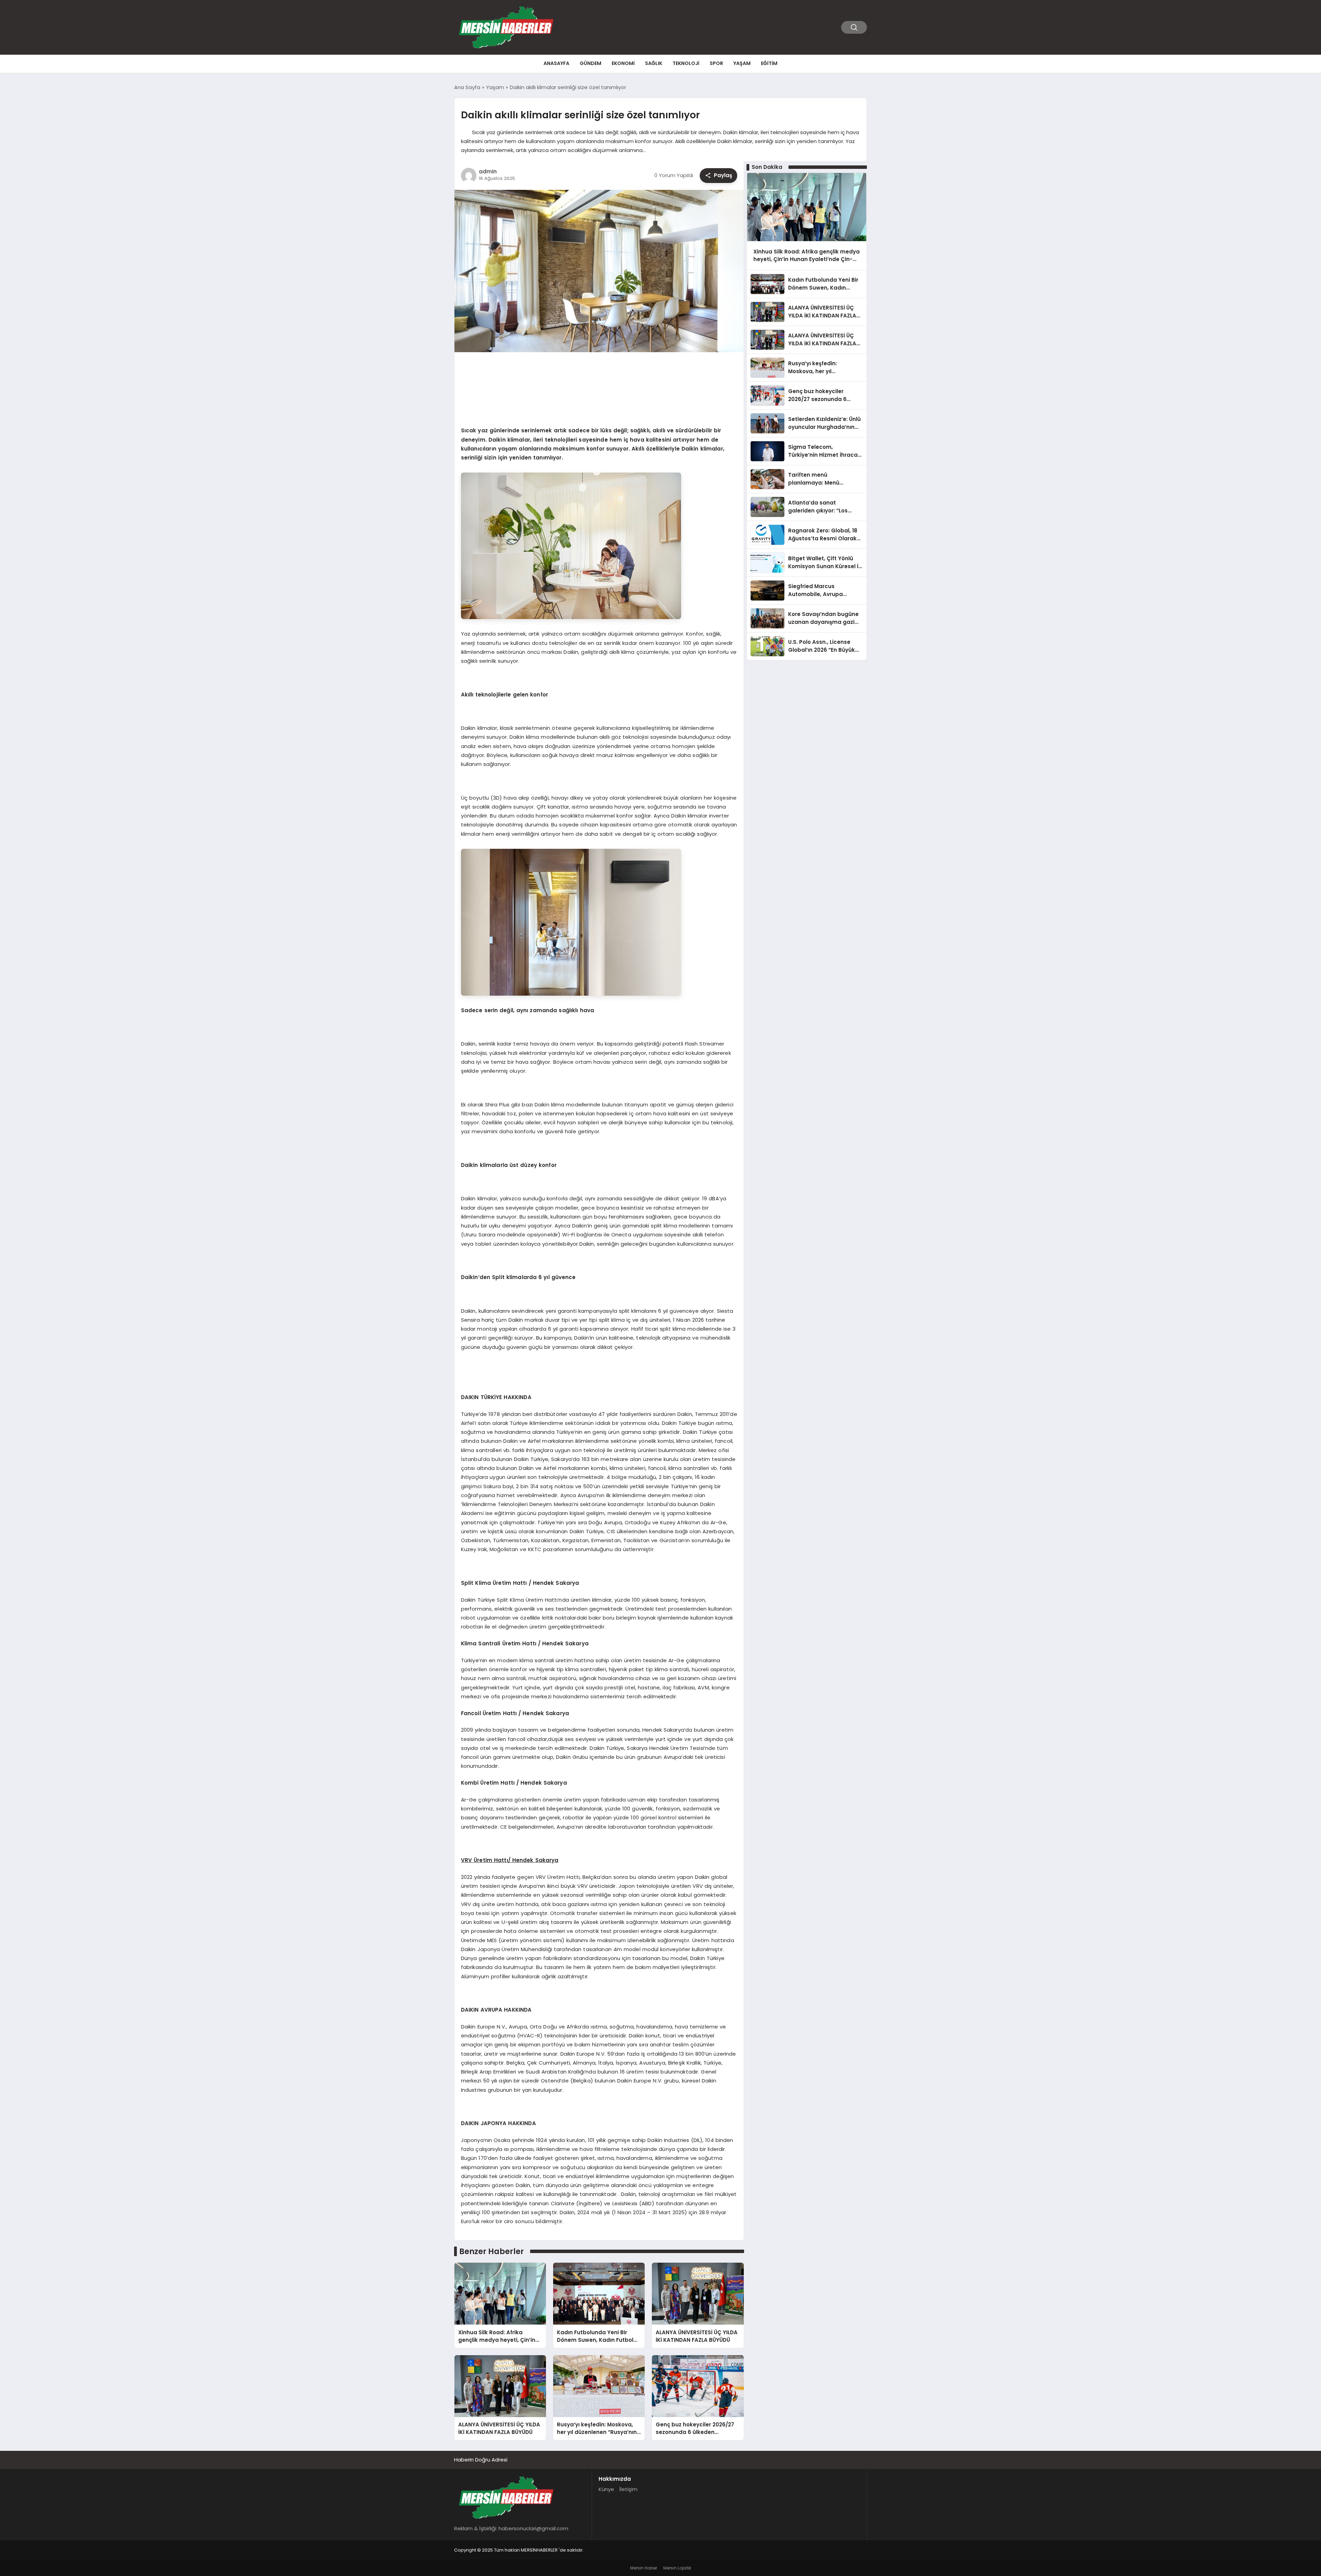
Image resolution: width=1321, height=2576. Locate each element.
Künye (606, 2489)
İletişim (628, 2489)
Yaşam (742, 63)
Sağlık (654, 63)
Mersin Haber (644, 2568)
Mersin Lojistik (677, 2568)
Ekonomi (623, 63)
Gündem (590, 63)
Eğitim (769, 63)
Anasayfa (556, 63)
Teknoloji (686, 63)
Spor (716, 63)
